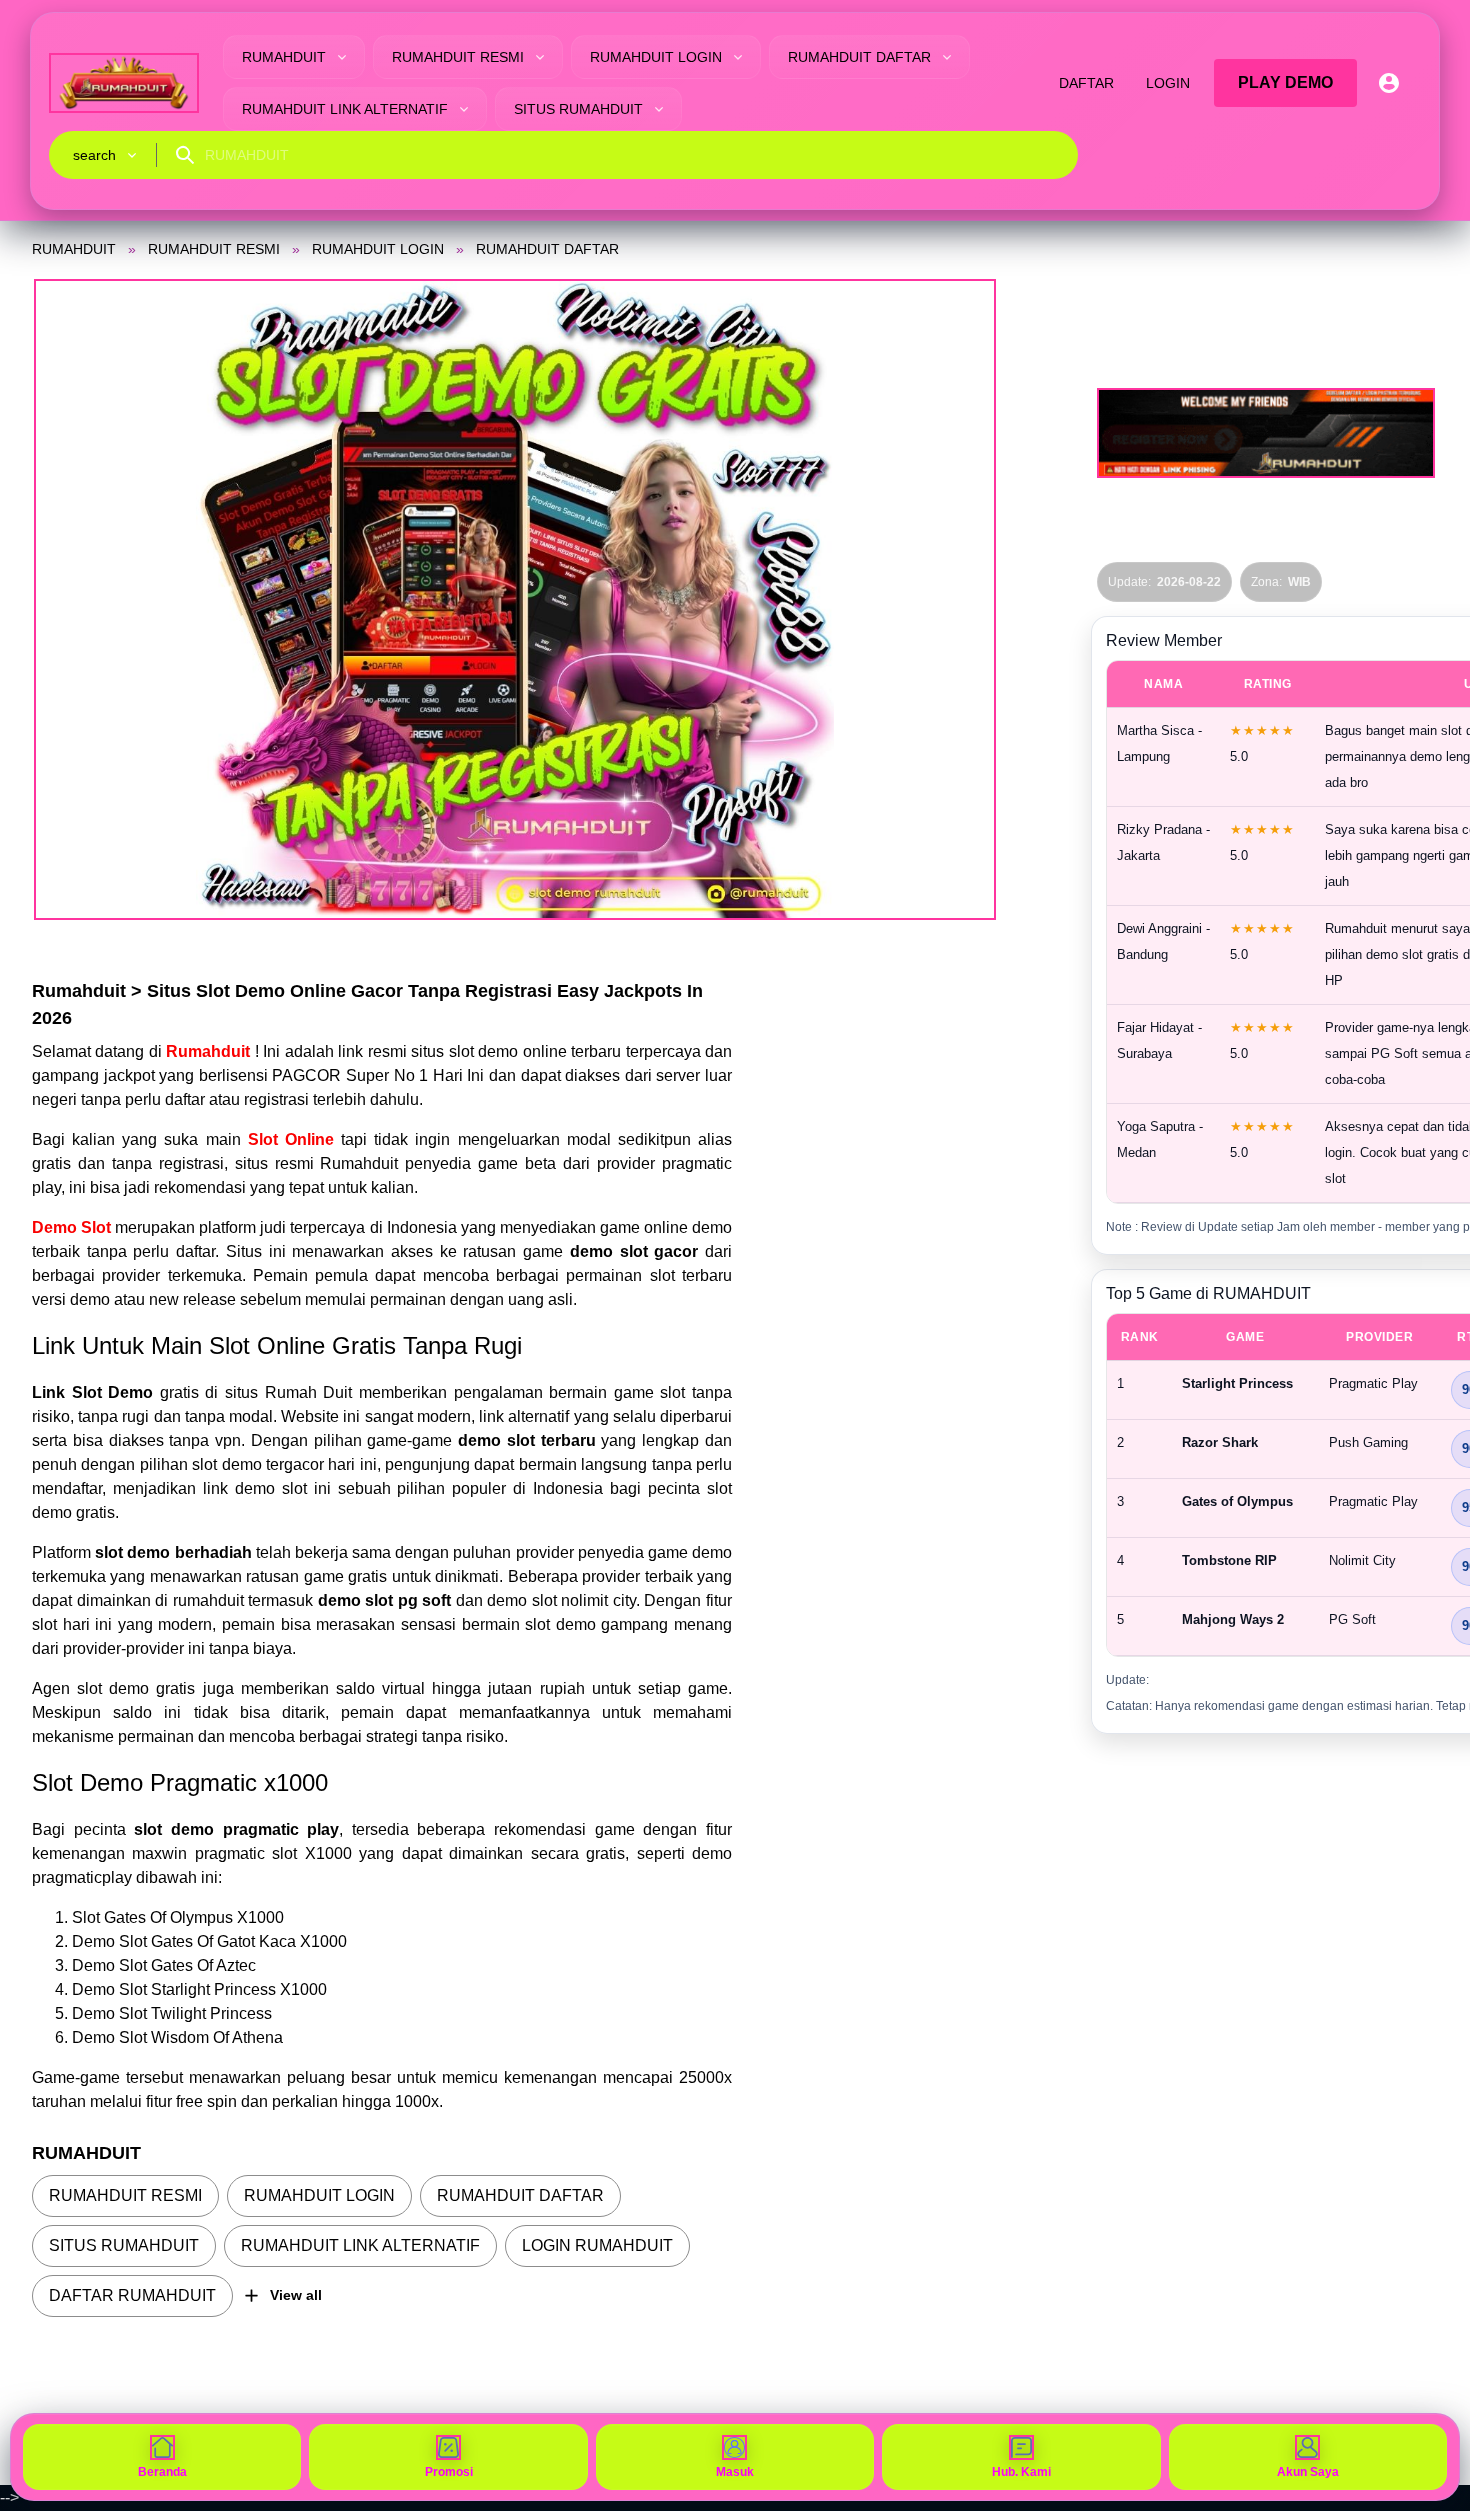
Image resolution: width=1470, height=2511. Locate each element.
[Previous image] (74, 600)
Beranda (162, 2472)
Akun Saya (1308, 2472)
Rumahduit (210, 1051)
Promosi (449, 2472)
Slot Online (291, 1139)
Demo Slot (71, 1227)
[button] (515, 599)
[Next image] (956, 600)
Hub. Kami (1021, 2472)
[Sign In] (1389, 83)
